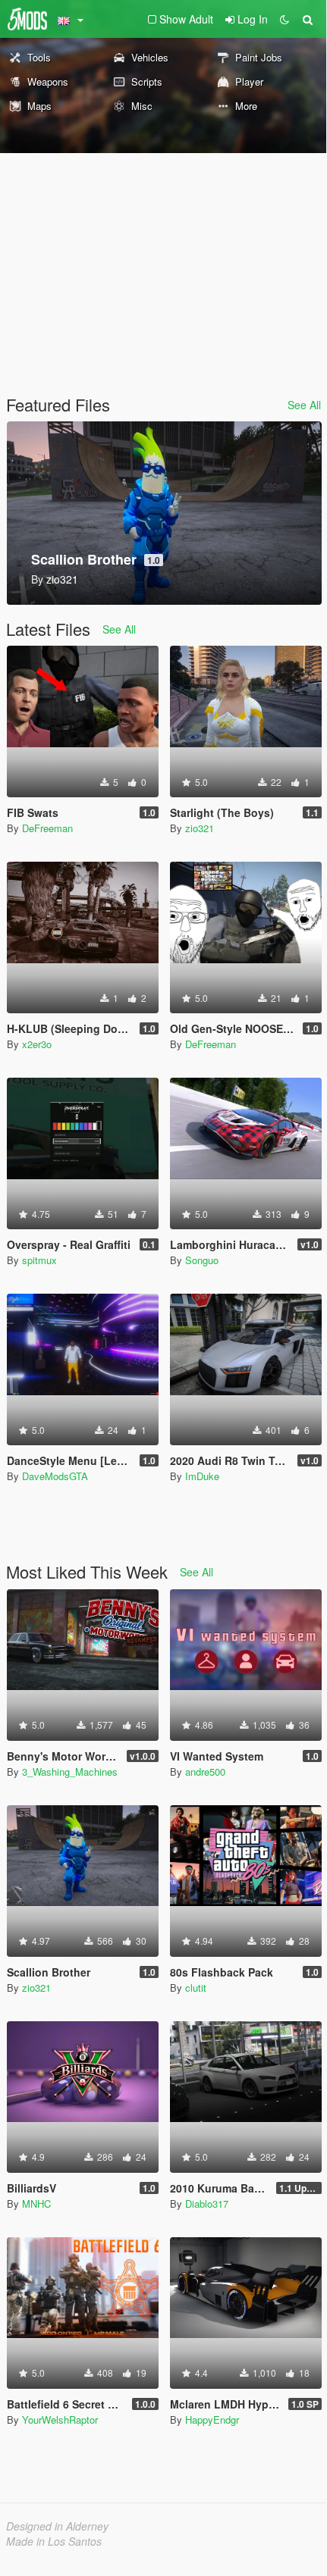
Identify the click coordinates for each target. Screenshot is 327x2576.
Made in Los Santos (54, 2541)
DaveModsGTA (55, 1476)
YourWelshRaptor (60, 2419)
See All (304, 405)
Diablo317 (207, 2204)
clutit (196, 1988)
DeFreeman (47, 828)
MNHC (36, 2204)
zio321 (200, 828)
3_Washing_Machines (70, 1772)
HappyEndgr (212, 2419)
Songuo (202, 1260)
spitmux (39, 1260)
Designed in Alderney (57, 2526)
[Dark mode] (285, 19)
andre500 (205, 1772)
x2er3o (37, 1044)
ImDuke (202, 1476)
